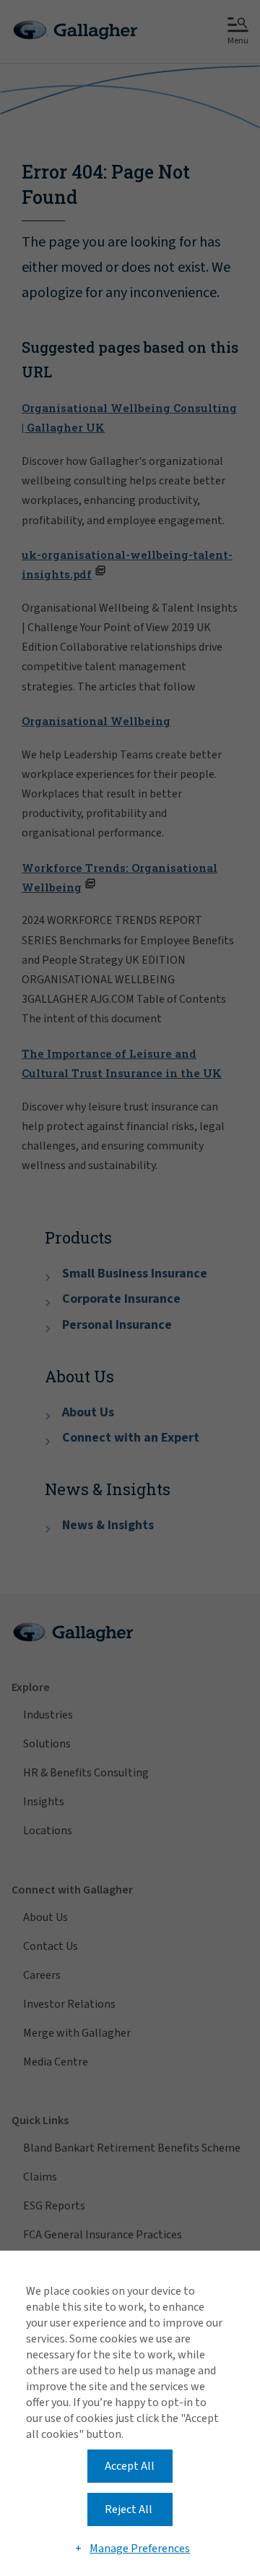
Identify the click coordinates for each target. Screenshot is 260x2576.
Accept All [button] (130, 2466)
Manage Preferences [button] (140, 2549)
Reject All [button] (129, 2509)
